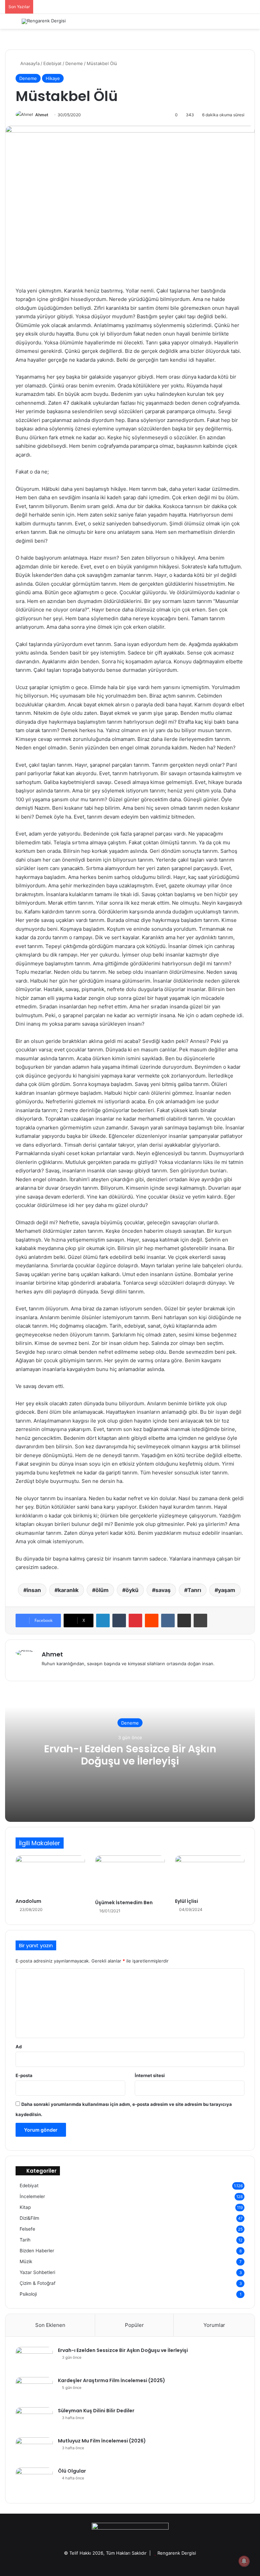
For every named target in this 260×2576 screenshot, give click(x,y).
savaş (163, 1590)
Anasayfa (29, 63)
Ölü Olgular (72, 2471)
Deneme (74, 63)
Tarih (25, 2240)
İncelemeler (32, 2196)
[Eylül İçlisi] (210, 1875)
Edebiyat (52, 63)
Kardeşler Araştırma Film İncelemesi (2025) (112, 2380)
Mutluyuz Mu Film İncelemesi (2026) (102, 2441)
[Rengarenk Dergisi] (44, 21)
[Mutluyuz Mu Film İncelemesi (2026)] (34, 2450)
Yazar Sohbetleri (37, 2272)
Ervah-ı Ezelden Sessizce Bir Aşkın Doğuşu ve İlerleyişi (130, 1755)
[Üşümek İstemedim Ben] (130, 1876)
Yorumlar (214, 2325)
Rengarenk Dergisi (177, 2553)
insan (34, 1590)
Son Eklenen (50, 2325)
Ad (19, 2047)
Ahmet (42, 115)
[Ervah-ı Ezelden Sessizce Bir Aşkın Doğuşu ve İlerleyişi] (34, 2360)
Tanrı (194, 1590)
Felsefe (27, 2229)
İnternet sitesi (150, 2075)
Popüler (134, 2325)
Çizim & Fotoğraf (38, 2283)
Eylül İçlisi (187, 1901)
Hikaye (53, 78)
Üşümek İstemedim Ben (124, 1903)
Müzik (26, 2261)
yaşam (227, 1590)
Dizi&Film (29, 2218)
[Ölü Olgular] (34, 2480)
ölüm (102, 1590)
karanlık (68, 1590)
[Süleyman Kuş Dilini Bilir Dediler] (34, 2420)
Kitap (25, 2207)
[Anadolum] (50, 1875)
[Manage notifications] (244, 2561)
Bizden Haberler (37, 2251)
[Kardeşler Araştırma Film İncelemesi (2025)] (34, 2390)
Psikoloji (28, 2294)
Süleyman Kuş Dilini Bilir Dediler (96, 2411)
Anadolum (28, 1901)
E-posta (24, 2075)
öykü (132, 1590)
